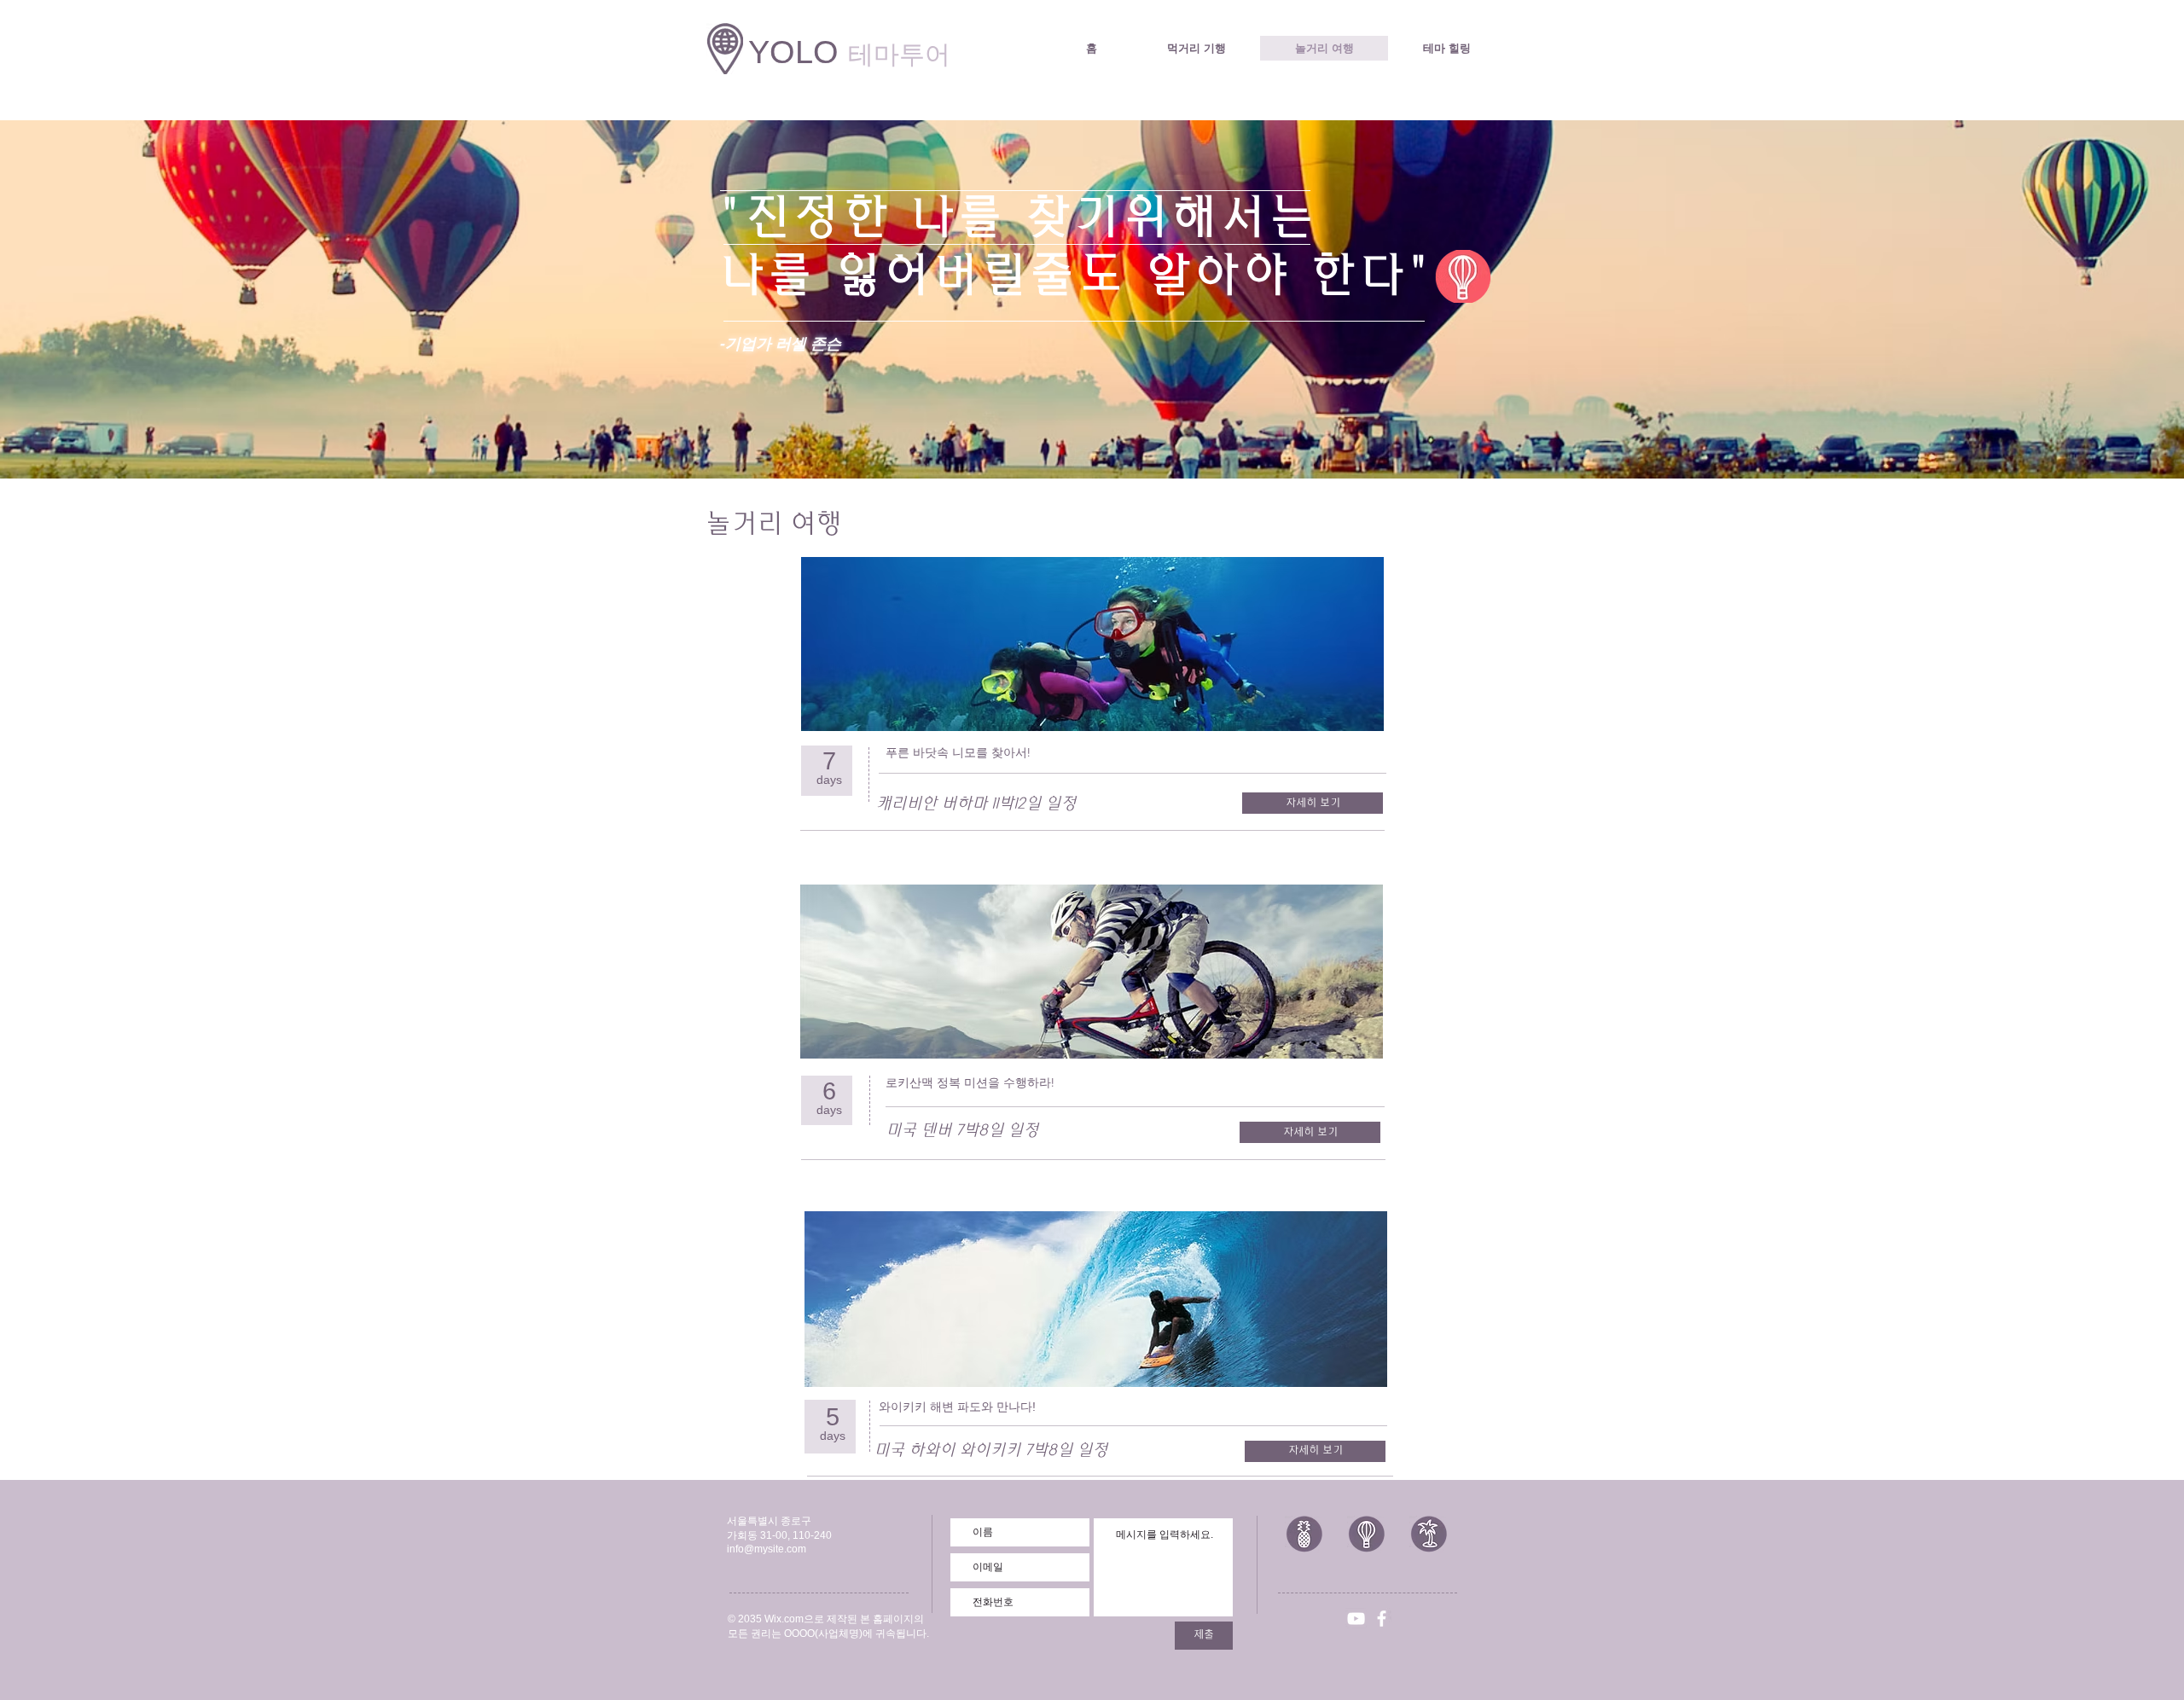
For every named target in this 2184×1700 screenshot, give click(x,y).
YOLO (849, 52)
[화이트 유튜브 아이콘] (1356, 1619)
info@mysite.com (767, 1549)
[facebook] (1382, 1619)
